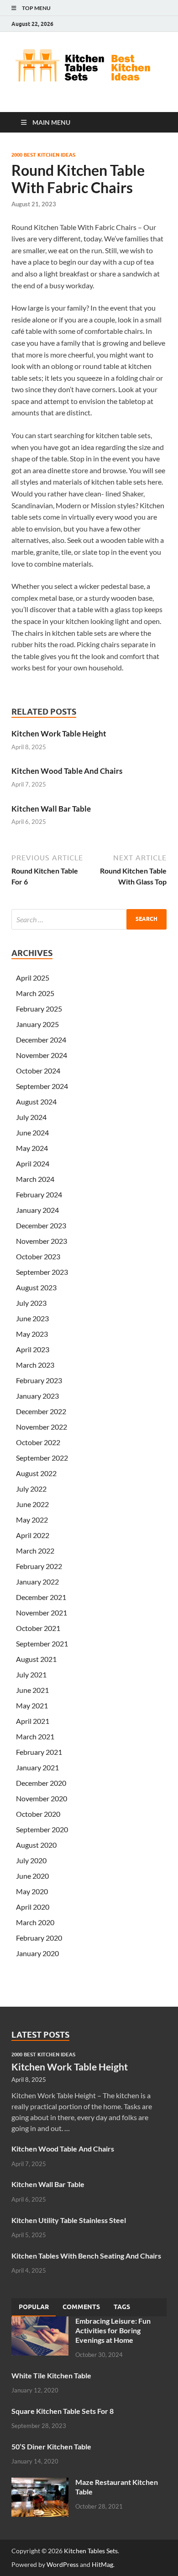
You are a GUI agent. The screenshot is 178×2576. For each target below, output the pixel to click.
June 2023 (32, 1318)
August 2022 (36, 1473)
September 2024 (42, 1086)
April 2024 (33, 1163)
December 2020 (41, 1783)
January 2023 (37, 1396)
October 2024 (38, 1071)
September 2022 (42, 1458)
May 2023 (32, 1334)
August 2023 (36, 1287)
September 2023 (42, 1272)
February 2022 (39, 1566)
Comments (81, 2307)
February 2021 (39, 1752)
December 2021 (41, 1597)
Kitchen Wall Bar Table (51, 809)
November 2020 (42, 1798)
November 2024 (42, 1055)
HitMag (102, 2564)
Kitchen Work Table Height (59, 733)
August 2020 (36, 1845)
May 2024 (32, 1148)
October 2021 (38, 1628)
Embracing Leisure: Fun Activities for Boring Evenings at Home (113, 2330)
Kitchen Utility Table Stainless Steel (69, 2220)
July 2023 (31, 1303)
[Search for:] (89, 919)
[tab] (34, 2307)
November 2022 (42, 1427)
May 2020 (32, 1891)
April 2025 (33, 978)
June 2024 (32, 1132)
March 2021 (35, 1736)
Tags (122, 2307)
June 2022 (32, 1504)
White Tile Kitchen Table (51, 2375)
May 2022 (32, 1520)
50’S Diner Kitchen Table (51, 2446)
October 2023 (38, 1256)
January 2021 (37, 1767)
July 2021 (31, 1674)
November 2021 (42, 1613)
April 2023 (33, 1349)
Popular (34, 2307)
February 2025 (39, 1009)
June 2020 (32, 1876)
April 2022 (33, 1535)
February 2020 (39, 1938)
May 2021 (32, 1705)
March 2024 (35, 1179)
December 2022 (41, 1411)
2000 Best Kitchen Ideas (43, 155)
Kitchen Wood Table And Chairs (67, 771)
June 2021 (32, 1690)
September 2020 (42, 1829)
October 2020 (38, 1814)
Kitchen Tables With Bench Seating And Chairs (86, 2256)
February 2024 (39, 1194)
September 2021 (42, 1643)
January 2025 (37, 1024)
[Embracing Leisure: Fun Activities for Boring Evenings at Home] (40, 2322)
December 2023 (41, 1225)
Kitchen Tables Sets (91, 2551)
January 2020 (37, 1953)
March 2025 (35, 993)
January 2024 (37, 1210)
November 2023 (42, 1241)
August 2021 (36, 1659)
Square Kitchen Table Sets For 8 (63, 2411)
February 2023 (39, 1380)
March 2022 (35, 1551)
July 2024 (31, 1117)
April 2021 (33, 1721)
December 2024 (41, 1040)
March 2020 (35, 1922)
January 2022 (37, 1582)
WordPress (63, 2564)
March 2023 (35, 1365)
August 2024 (36, 1101)
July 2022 (31, 1489)
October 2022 (38, 1442)
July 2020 (31, 1860)
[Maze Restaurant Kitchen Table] (40, 2483)
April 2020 (33, 1907)
